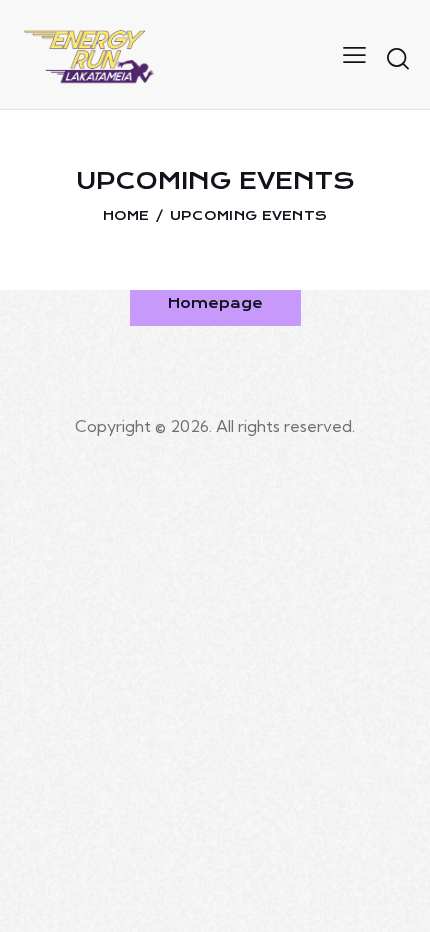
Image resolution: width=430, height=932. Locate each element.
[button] (354, 54)
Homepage (215, 303)
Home (126, 215)
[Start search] (398, 58)
